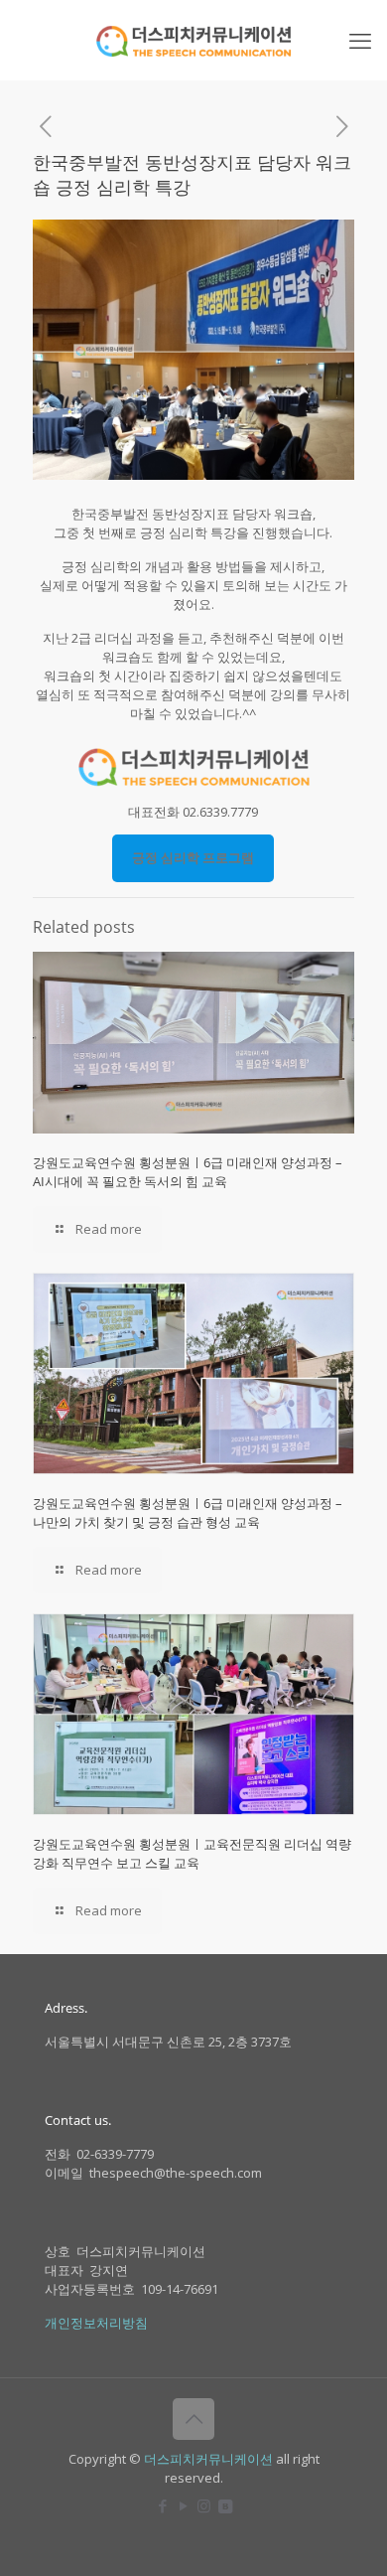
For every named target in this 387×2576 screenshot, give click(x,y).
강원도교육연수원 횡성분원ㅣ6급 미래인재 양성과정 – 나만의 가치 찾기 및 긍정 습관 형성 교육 (188, 1513)
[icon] (225, 2505)
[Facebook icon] (162, 2505)
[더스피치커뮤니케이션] (193, 40)
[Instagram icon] (204, 2505)
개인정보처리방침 (96, 2323)
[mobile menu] (360, 40)
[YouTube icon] (183, 2505)
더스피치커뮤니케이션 (208, 2459)
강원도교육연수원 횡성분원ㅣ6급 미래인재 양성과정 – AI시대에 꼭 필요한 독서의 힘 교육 (188, 1172)
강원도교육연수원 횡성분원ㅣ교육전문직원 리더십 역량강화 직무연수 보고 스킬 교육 (192, 1853)
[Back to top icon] (193, 2419)
